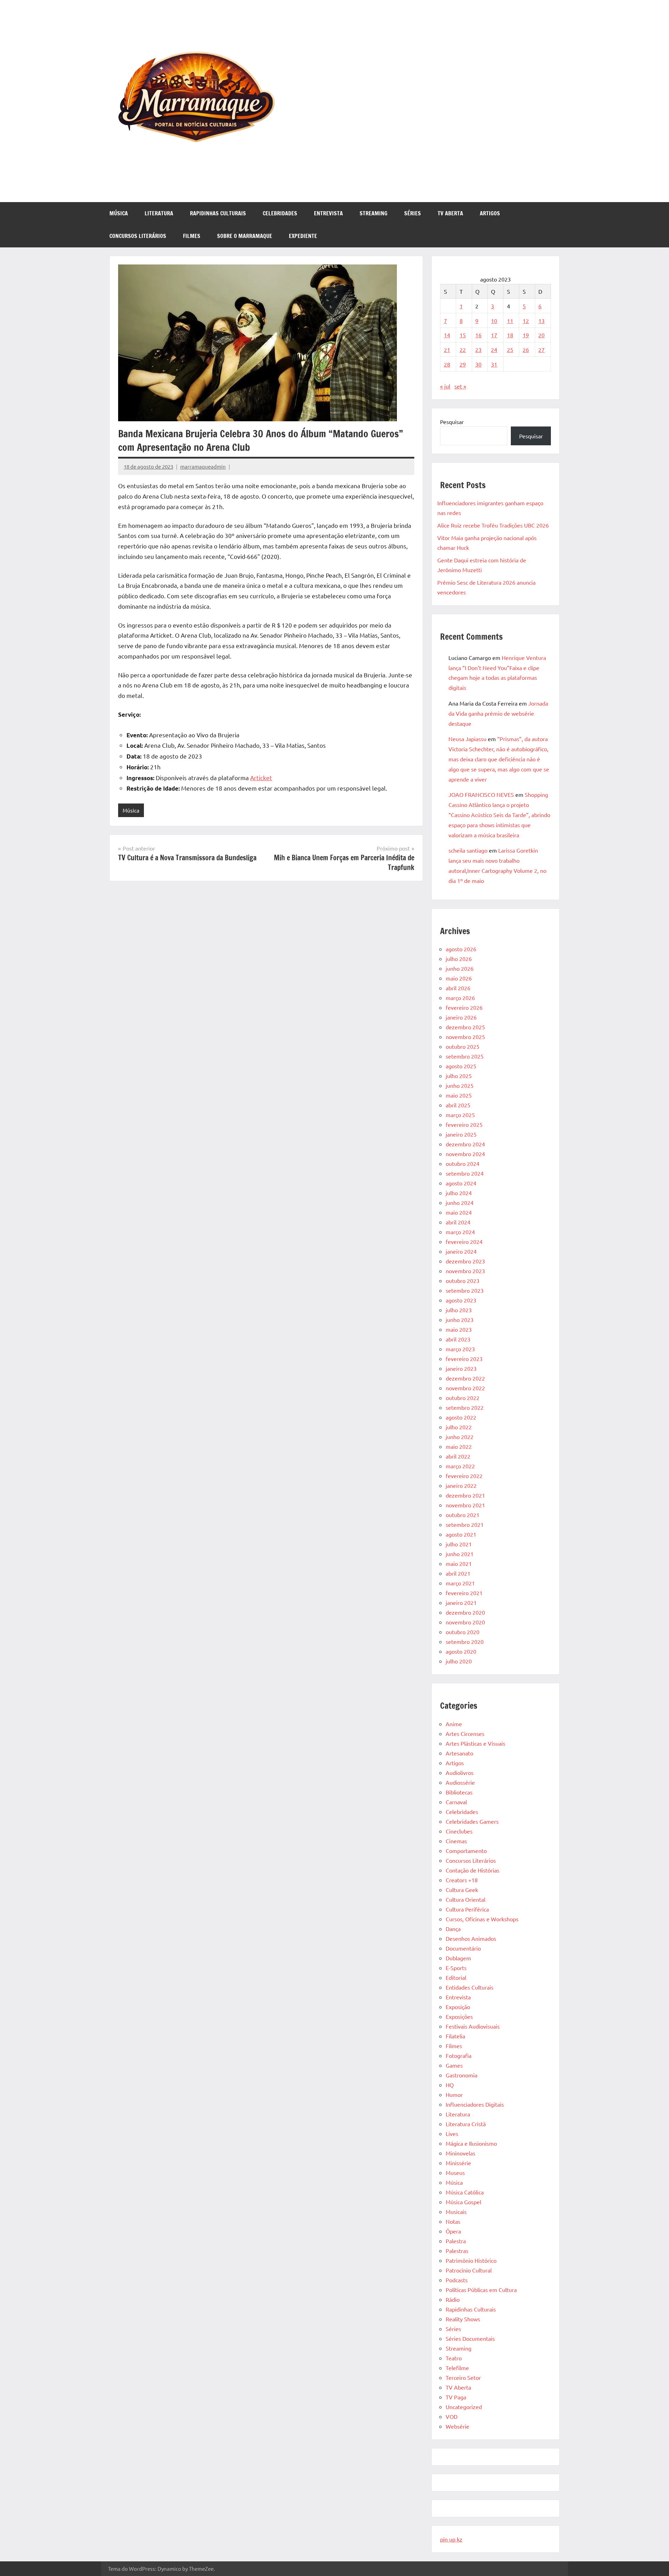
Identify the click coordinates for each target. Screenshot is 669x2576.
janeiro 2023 (461, 1368)
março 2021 (460, 1583)
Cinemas (456, 1841)
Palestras (457, 2251)
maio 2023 (459, 1329)
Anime (454, 1724)
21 (447, 349)
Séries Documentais (470, 2338)
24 (494, 349)
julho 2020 (459, 1661)
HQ (450, 2085)
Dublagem (458, 1958)
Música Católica (465, 2192)
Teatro (454, 2358)
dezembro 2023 (465, 1261)
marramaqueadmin (203, 466)
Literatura (159, 213)
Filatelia (455, 2036)
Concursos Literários (138, 236)
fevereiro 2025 (464, 1124)
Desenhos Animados (471, 1938)
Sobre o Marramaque (245, 236)
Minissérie (458, 2163)
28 (447, 364)
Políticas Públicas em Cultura (481, 2290)
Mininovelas (460, 2153)
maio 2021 (459, 1563)
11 (510, 321)
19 (526, 335)
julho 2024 (459, 1193)
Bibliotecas (459, 1792)
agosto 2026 (461, 949)
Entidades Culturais (470, 1987)
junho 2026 (460, 968)
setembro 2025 (465, 1056)
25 (510, 349)
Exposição (458, 2007)
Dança (453, 1929)
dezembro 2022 (465, 1378)
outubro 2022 (463, 1398)
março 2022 (460, 1466)
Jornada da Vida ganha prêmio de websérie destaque (498, 713)
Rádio (453, 2299)
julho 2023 (459, 1310)
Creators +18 (462, 1880)
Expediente (303, 236)
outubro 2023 (463, 1281)
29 (463, 364)
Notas (453, 2221)
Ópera (453, 2231)
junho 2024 (460, 1202)
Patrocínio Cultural (469, 2270)
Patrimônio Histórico (471, 2260)
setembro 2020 (465, 1641)
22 (463, 349)
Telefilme (457, 2368)
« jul (445, 386)
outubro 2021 (463, 1515)
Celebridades (280, 213)
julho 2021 (459, 1544)
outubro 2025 (463, 1046)
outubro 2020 (463, 1632)
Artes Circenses (465, 1733)
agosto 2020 (461, 1651)
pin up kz (451, 2539)
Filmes (192, 236)
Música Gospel (463, 2202)
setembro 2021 (465, 1524)
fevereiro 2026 (464, 1007)
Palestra (456, 2241)
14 (447, 335)
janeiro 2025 (461, 1134)
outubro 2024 (463, 1163)
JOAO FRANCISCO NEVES (481, 794)
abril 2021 (458, 1573)
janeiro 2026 (461, 1017)
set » (460, 386)
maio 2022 (459, 1446)
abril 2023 (458, 1339)
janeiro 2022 (461, 1485)
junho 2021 (460, 1554)
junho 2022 (460, 1437)
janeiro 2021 (461, 1602)
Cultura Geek (462, 1890)
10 (494, 321)
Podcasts (457, 2280)
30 (478, 364)
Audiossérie (460, 1782)
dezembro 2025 (465, 1027)
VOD (452, 2416)
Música (119, 213)
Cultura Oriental (466, 1899)
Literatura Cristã (466, 2124)
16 (478, 335)
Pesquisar (452, 422)
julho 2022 (459, 1427)
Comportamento (466, 1851)
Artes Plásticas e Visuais (475, 1743)
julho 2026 (459, 959)
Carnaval (456, 1802)
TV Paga (456, 2397)
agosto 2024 (461, 1183)
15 (463, 335)
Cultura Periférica (467, 1909)
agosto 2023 (461, 1300)
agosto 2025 (461, 1066)
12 (526, 321)
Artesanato (459, 1753)
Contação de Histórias (472, 1870)
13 (541, 321)
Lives (452, 2133)
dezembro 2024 (465, 1144)
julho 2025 (459, 1076)
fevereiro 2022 (464, 1476)
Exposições (459, 2016)
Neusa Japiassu (467, 739)
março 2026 (460, 998)
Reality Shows (463, 2319)
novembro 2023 (465, 1271)
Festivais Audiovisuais (473, 2026)
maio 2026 (459, 978)
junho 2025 (460, 1085)
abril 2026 (458, 988)
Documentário (463, 1948)
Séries (413, 213)
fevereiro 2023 (464, 1359)
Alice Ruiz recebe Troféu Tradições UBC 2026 (493, 525)
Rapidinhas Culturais (218, 213)
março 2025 (460, 1115)
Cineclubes (459, 1831)
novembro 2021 (465, 1505)
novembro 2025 (465, 1037)
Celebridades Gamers (472, 1821)
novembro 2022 (465, 1388)
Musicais (456, 2212)
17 (494, 335)
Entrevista (328, 213)
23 (478, 349)
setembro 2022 (465, 1407)
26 (526, 349)
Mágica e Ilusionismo (471, 2143)
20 (541, 335)
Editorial (456, 1977)
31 (494, 364)
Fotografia (459, 2055)
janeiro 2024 (461, 1251)
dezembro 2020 (465, 1612)
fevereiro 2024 (464, 1241)
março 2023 (460, 1349)
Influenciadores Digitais (475, 2104)
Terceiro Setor (463, 2377)
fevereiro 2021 (464, 1593)
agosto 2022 (461, 1417)
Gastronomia (462, 2075)
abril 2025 (458, 1105)
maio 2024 (459, 1212)
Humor (454, 2094)
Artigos (490, 213)
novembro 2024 (465, 1154)
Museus (455, 2173)
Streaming (374, 213)
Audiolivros (460, 1773)
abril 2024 (458, 1222)
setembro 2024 (465, 1173)
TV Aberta (450, 213)
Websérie (457, 2426)
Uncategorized (464, 2407)
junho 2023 (460, 1320)
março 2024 (460, 1232)
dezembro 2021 (465, 1495)
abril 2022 (458, 1456)
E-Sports (456, 1968)
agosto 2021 (461, 1534)
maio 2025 (459, 1095)
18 (510, 335)
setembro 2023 (465, 1290)
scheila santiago (468, 850)
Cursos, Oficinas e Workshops (482, 1919)
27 (541, 349)
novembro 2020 (465, 1622)
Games (454, 2065)
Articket (261, 778)
